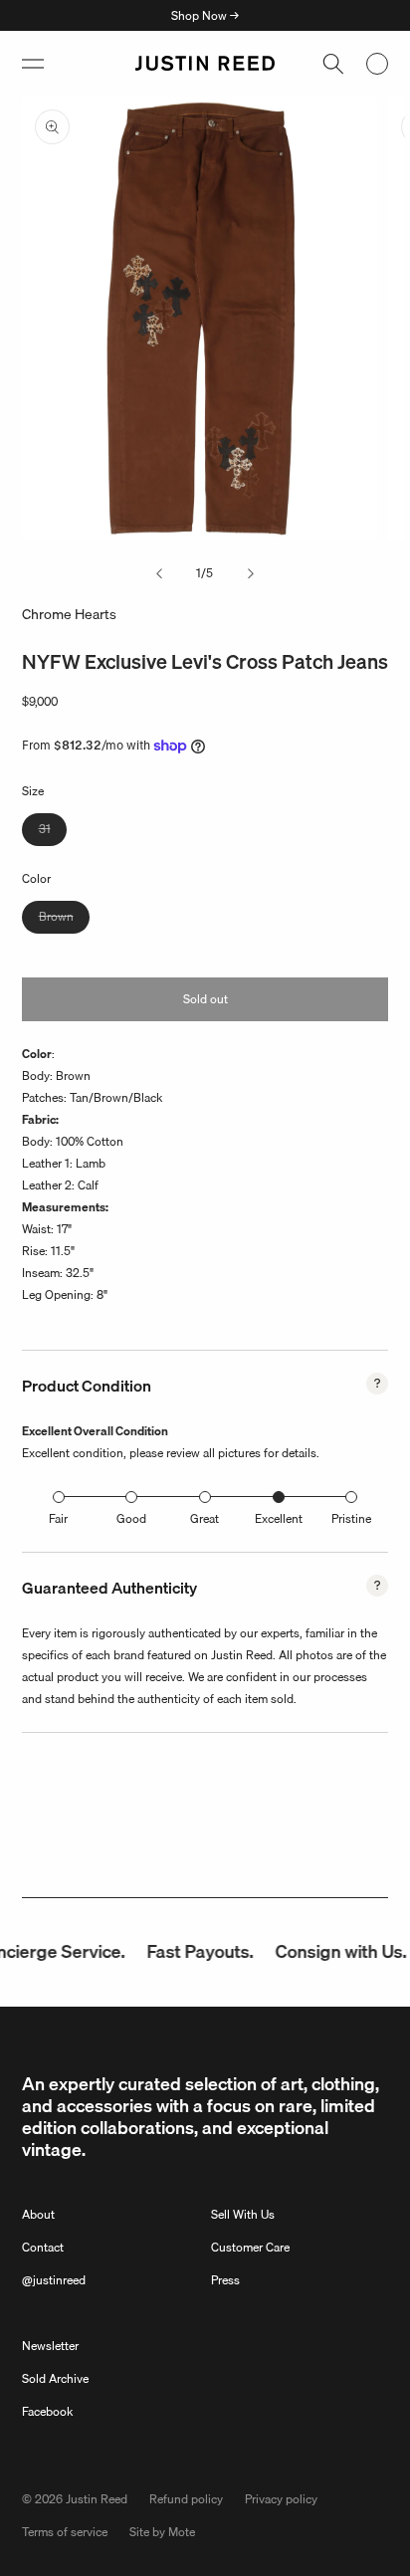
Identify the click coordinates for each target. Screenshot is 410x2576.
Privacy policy (281, 2499)
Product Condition (87, 1386)
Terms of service (65, 2532)
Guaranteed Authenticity (109, 1588)
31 (53, 832)
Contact (43, 2247)
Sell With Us (243, 2214)
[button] (33, 64)
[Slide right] (251, 573)
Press (225, 2280)
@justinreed (54, 2280)
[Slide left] (159, 573)
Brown (64, 920)
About (38, 2214)
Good (131, 1518)
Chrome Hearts (69, 614)
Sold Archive (55, 2378)
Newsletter (50, 2346)
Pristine (351, 1518)
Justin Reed (97, 2499)
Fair (58, 1518)
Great (205, 1518)
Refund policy (186, 2499)
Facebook (47, 2411)
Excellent (279, 1518)
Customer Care (250, 2247)
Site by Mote (162, 2532)
